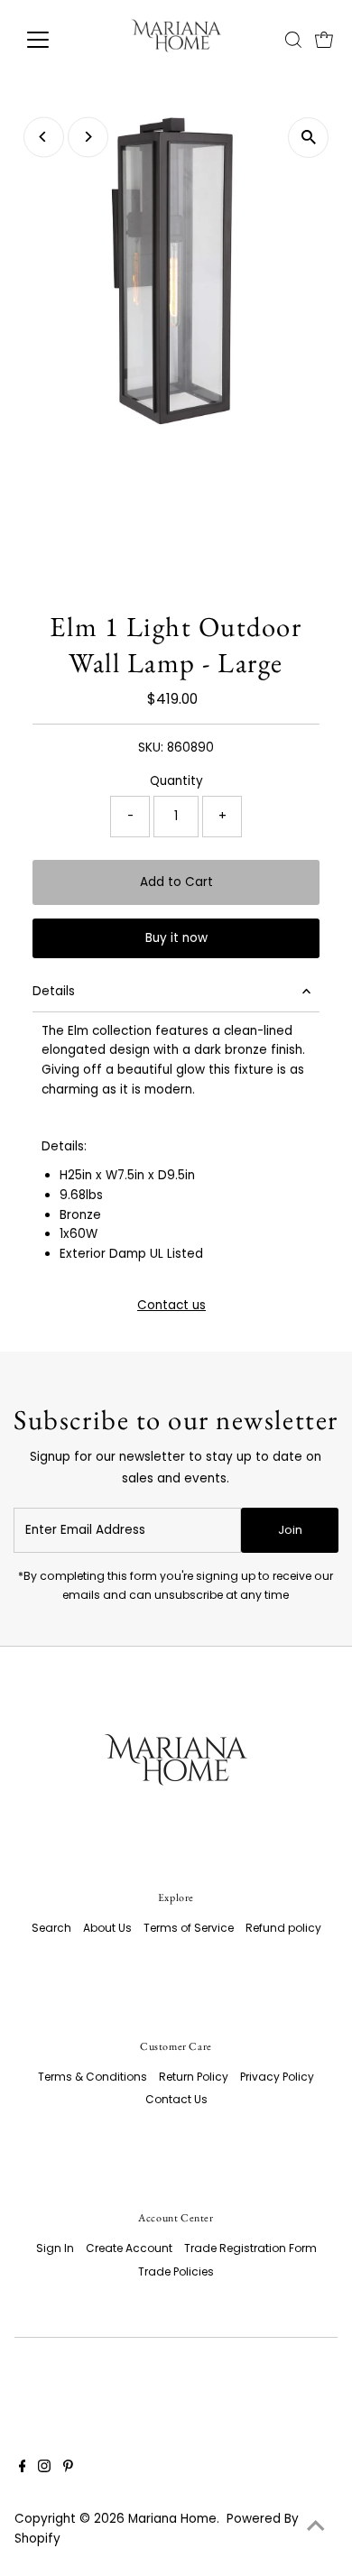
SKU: (151, 748)
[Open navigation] (52, 40)
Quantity (176, 781)
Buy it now (176, 938)
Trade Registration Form (250, 2248)
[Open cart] (324, 40)
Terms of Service (189, 1928)
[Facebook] (23, 2469)
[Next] (88, 137)
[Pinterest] (68, 2469)
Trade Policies (176, 2271)
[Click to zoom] (308, 138)
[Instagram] (44, 2469)
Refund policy (283, 1928)
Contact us (171, 1306)
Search (51, 1928)
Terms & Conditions (93, 2077)
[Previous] (44, 137)
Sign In (55, 2248)
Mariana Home (172, 2519)
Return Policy (194, 2077)
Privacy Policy (277, 2077)
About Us (107, 1928)
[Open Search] (293, 40)
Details (54, 991)
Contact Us (176, 2099)
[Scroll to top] (316, 2526)
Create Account (129, 2248)
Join (290, 1530)
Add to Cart (176, 882)
